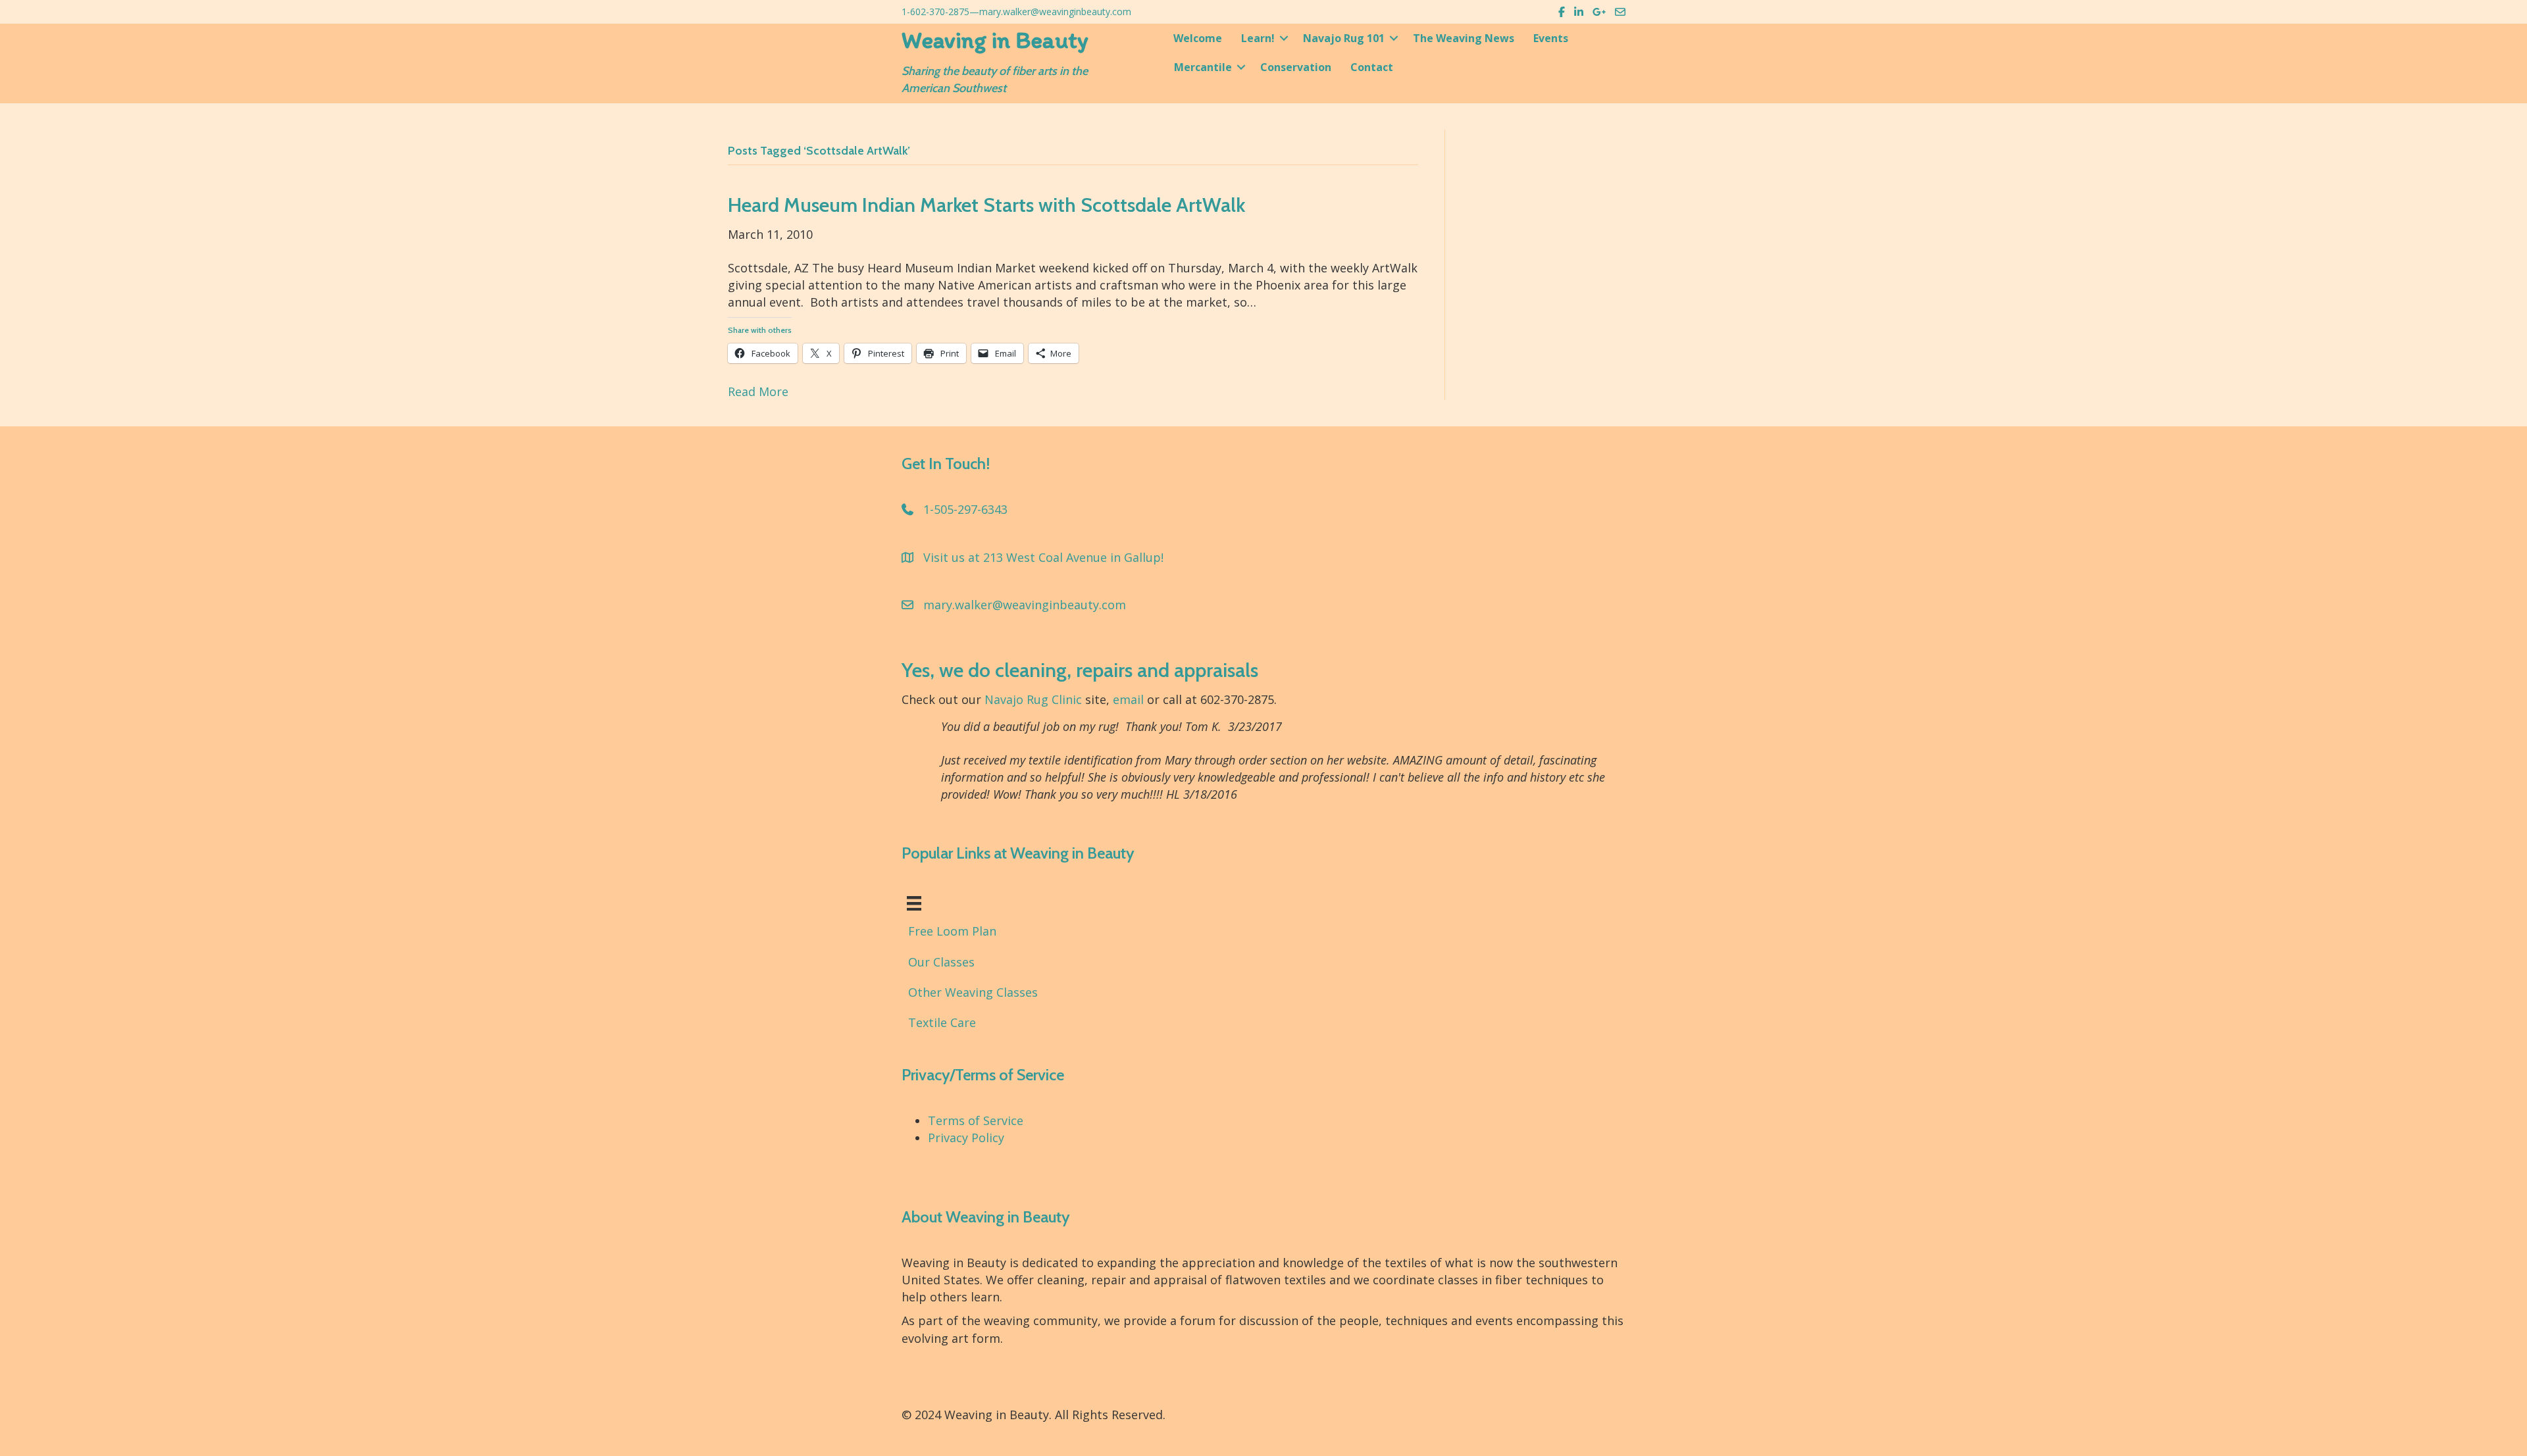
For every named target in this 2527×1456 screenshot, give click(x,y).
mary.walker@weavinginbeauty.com (1055, 12)
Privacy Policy (966, 1138)
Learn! (1258, 38)
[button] (1284, 38)
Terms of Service (976, 1120)
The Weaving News (1464, 38)
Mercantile (1203, 67)
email (1128, 699)
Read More (758, 391)
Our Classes (941, 962)
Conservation (1296, 67)
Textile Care (942, 1022)
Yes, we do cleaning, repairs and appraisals (1080, 670)
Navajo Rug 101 (1344, 38)
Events (1551, 38)
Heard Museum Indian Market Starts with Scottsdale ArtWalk (986, 205)
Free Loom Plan (952, 931)
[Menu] (914, 903)
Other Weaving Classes (973, 992)
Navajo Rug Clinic (1033, 699)
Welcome (1198, 38)
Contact (1372, 67)
